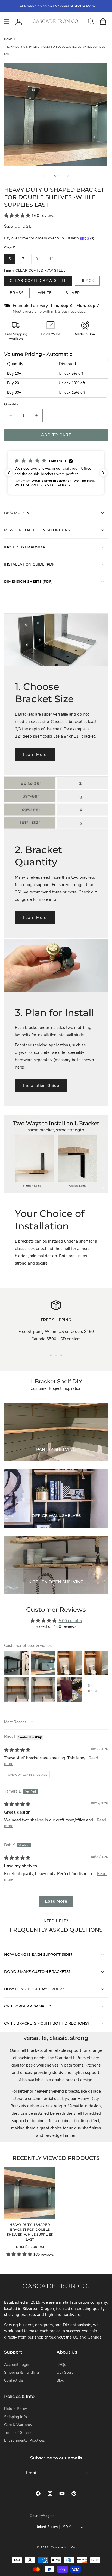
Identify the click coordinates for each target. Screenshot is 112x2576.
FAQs (61, 2365)
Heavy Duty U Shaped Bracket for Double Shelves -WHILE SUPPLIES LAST (30, 2232)
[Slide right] (68, 176)
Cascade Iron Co (63, 2548)
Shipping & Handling (21, 2372)
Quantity (11, 404)
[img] (17, 1750)
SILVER (73, 293)
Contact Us (14, 2380)
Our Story (65, 2372)
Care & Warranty (18, 2425)
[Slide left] (44, 176)
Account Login (17, 2365)
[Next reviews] (103, 473)
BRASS (17, 293)
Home (8, 39)
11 (54, 260)
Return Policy (15, 2409)
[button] (7, 22)
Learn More (35, 755)
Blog (60, 2380)
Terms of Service (18, 2433)
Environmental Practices (24, 2441)
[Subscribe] (86, 2473)
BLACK (87, 281)
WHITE (45, 293)
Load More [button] (56, 1901)
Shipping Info (15, 2417)
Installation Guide (41, 1086)
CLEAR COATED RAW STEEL (38, 281)
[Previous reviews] (9, 473)
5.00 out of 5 (70, 1621)
